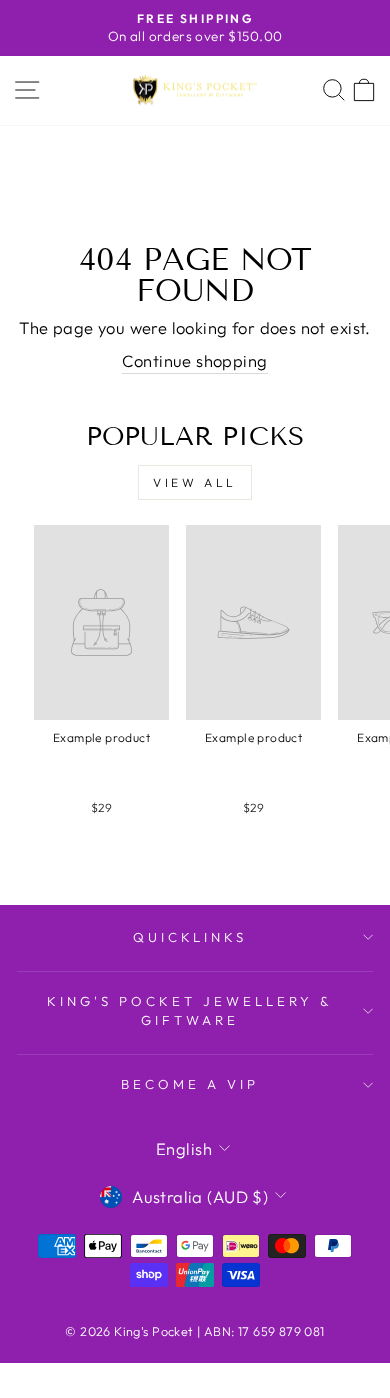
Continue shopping (194, 360)
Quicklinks (190, 937)
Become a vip (190, 1084)
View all (195, 482)
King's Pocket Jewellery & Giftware (189, 1010)
